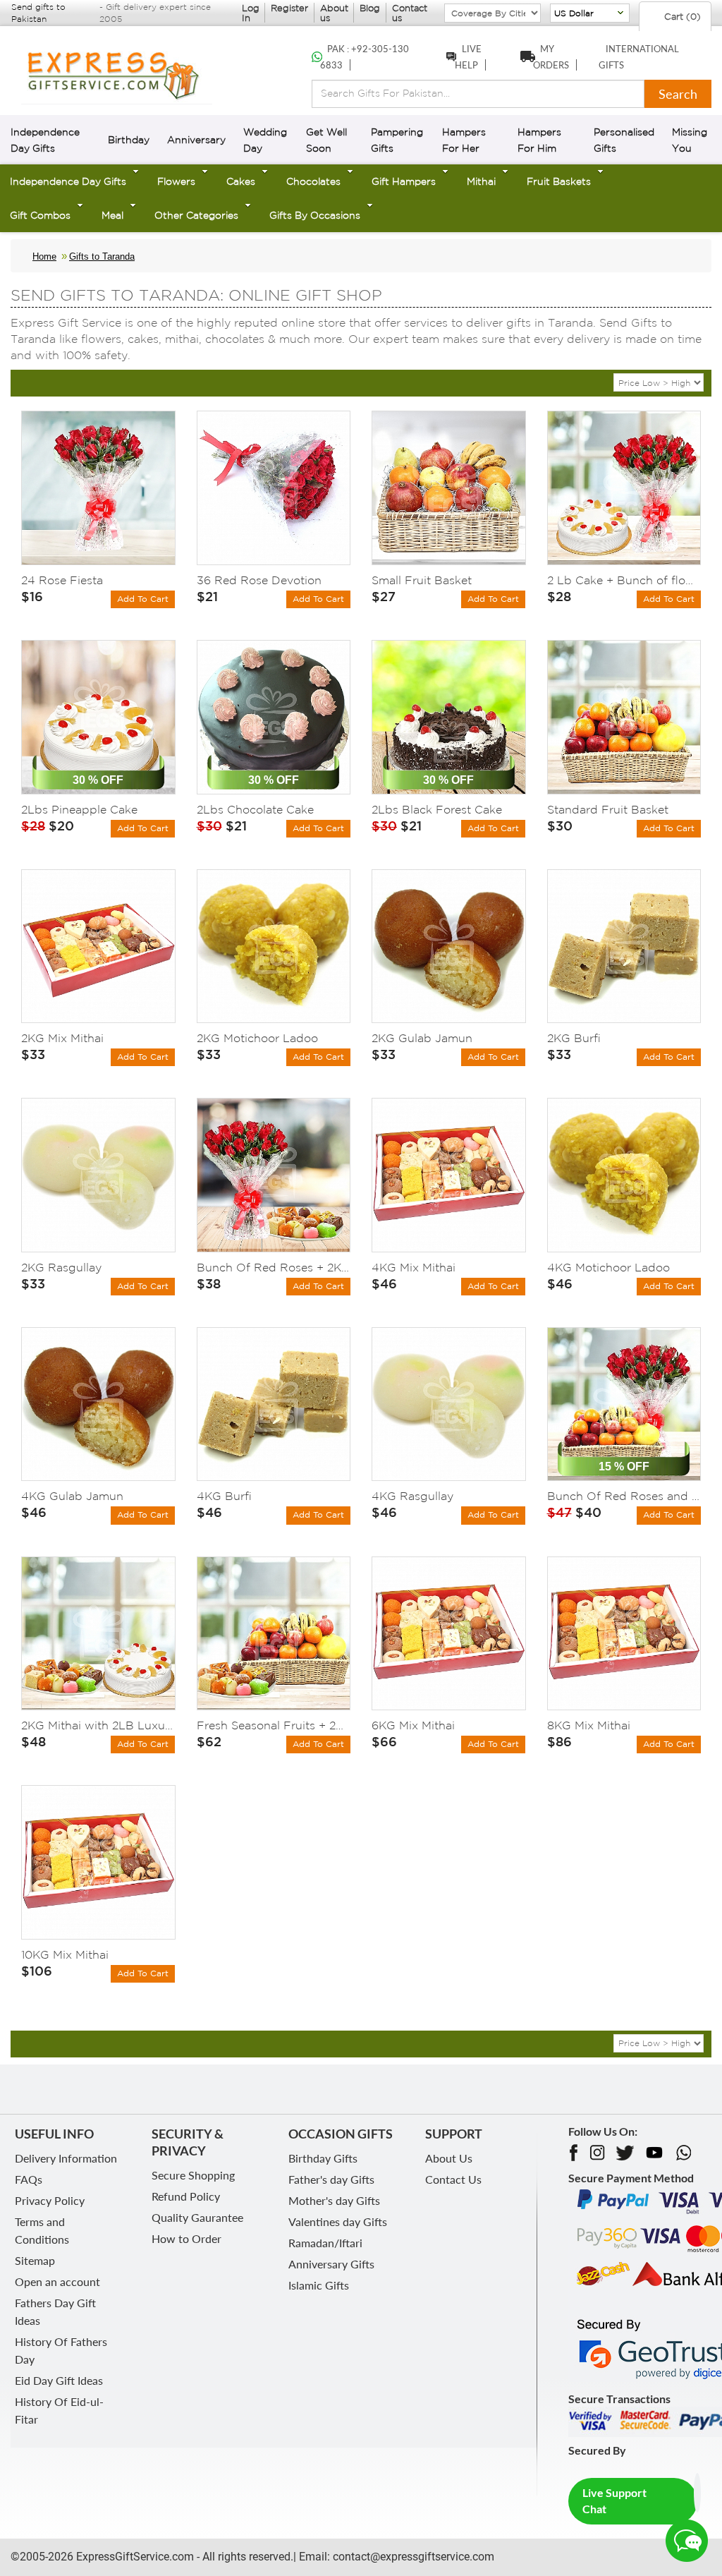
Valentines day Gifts (338, 2221)
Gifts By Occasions (315, 215)
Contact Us (453, 2179)
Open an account (57, 2281)
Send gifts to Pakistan (38, 13)
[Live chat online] (687, 2541)
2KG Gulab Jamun (422, 1038)
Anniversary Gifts (331, 2264)
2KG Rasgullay (61, 1267)
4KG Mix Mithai (414, 1267)
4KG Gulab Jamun (72, 1496)
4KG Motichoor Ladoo (608, 1267)
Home (44, 256)
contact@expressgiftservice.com (412, 2557)
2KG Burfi (574, 1038)
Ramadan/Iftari (325, 2243)
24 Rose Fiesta (62, 580)
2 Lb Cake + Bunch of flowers (624, 580)
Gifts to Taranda (102, 256)
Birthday (129, 140)
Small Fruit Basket (422, 580)
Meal (112, 215)
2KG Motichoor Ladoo (257, 1038)
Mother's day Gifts (334, 2200)
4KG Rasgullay (412, 1496)
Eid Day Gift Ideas (59, 2380)
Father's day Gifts (331, 2179)
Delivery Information (66, 2158)
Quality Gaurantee (197, 2217)
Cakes (241, 181)
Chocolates (313, 181)
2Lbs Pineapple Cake (79, 809)
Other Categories (196, 215)
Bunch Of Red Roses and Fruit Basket (624, 1496)
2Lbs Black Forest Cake (437, 809)
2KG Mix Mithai (62, 1038)
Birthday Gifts (323, 2158)
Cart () (681, 17)
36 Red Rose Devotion (259, 580)
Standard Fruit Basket (608, 809)
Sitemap (35, 2260)
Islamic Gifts (319, 2285)
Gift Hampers (404, 181)
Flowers (176, 181)
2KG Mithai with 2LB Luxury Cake (98, 1725)
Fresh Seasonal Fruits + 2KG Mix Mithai (274, 1725)
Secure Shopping (193, 2175)
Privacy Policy (50, 2200)
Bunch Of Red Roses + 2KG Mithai (274, 1267)
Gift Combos (40, 215)
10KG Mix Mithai (65, 1954)
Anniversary (196, 140)
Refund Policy (186, 2196)
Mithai (481, 181)
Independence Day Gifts (68, 181)
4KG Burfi (224, 1496)
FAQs (29, 2179)
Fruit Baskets (559, 181)
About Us (449, 2158)
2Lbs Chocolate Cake (255, 809)
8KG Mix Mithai (589, 1725)
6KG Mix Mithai (413, 1725)
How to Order (186, 2238)
